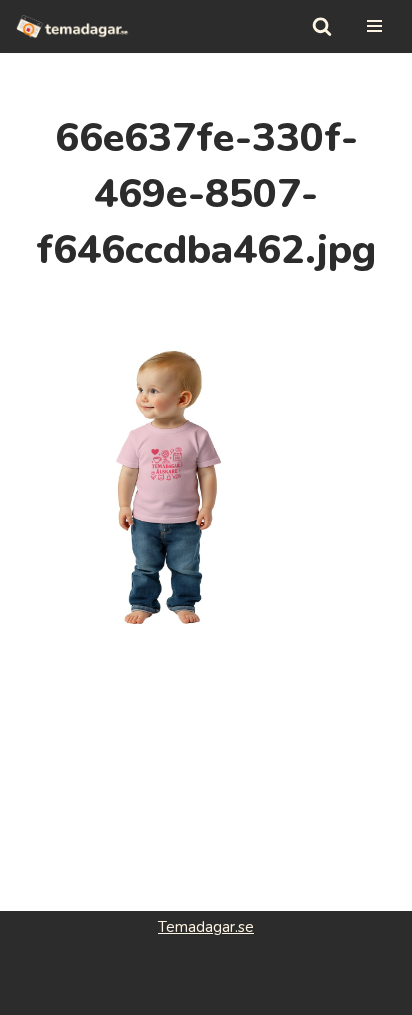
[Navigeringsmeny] (374, 26)
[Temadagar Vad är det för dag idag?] (72, 26)
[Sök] (322, 26)
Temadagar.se (206, 927)
